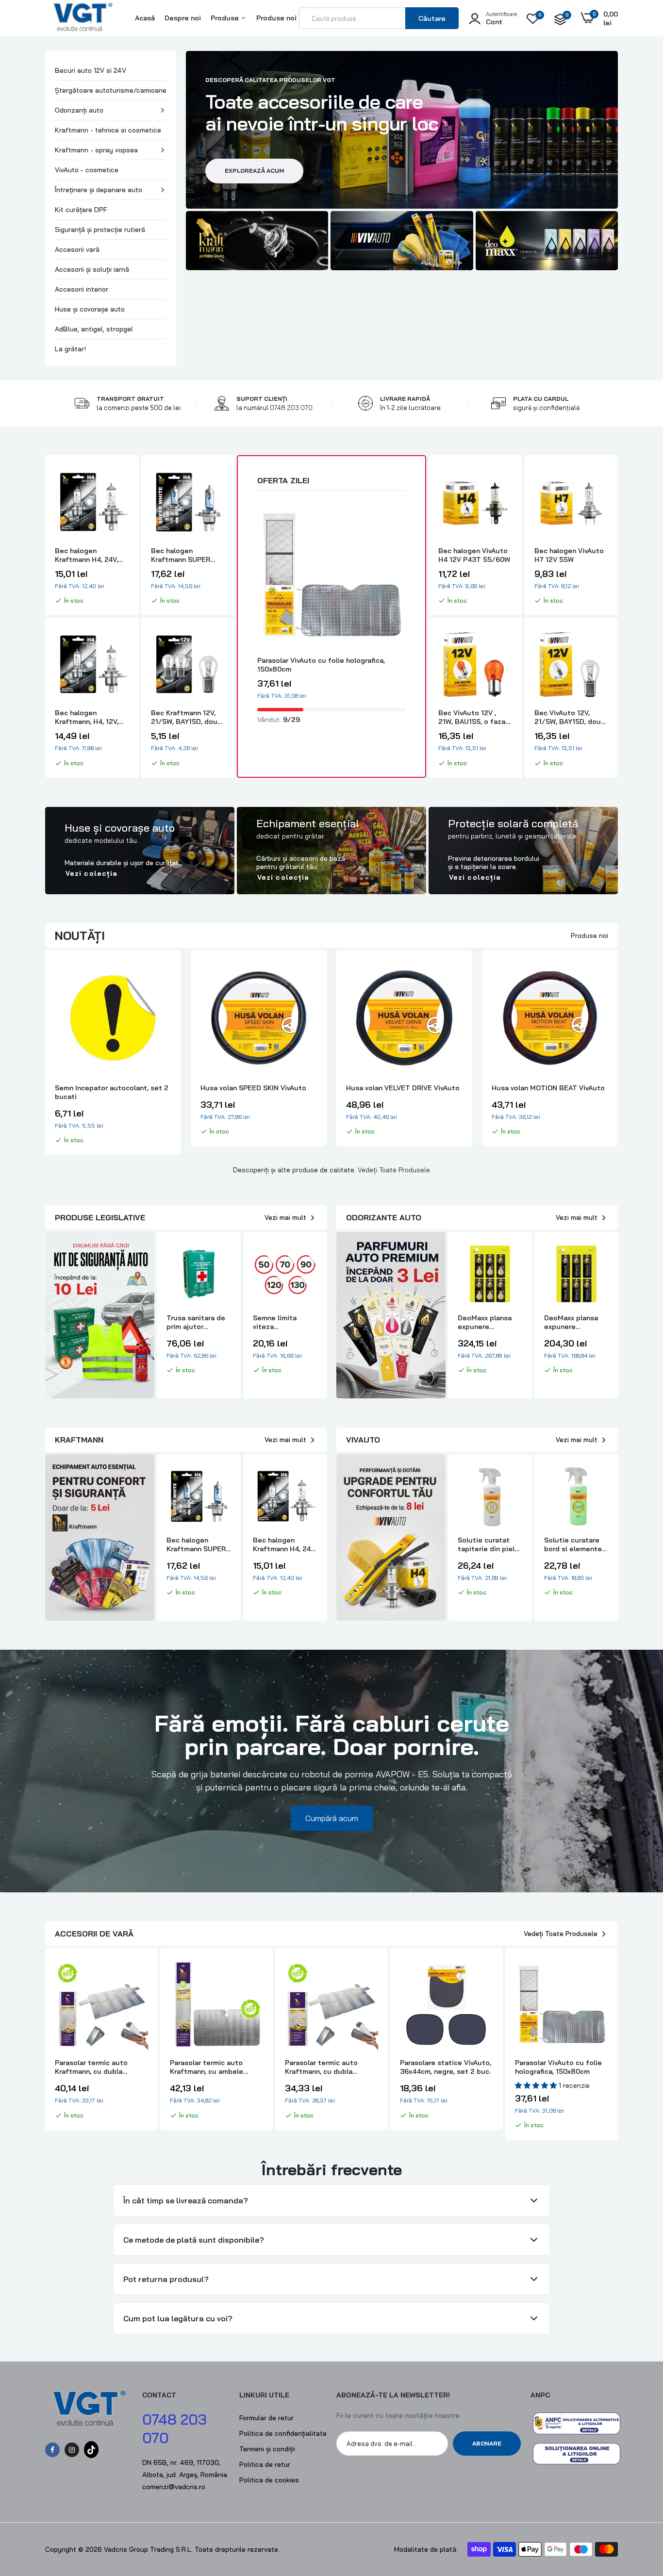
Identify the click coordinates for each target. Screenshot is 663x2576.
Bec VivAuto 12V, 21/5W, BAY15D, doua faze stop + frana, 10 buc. (570, 717)
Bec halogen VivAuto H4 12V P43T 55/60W (474, 555)
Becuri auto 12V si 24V (91, 70)
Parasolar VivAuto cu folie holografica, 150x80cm (321, 665)
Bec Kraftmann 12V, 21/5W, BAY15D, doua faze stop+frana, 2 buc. (186, 717)
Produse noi (276, 18)
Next (618, 1057)
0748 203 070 (291, 408)
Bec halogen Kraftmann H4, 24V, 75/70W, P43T (86, 555)
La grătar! (70, 349)
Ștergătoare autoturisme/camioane (111, 90)
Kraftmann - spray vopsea (96, 150)
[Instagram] (72, 2450)
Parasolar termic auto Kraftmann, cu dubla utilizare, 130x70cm (321, 2067)
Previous (45, 1057)
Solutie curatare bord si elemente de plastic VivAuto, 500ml (576, 1544)
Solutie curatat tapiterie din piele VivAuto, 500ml (488, 1544)
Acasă (145, 18)
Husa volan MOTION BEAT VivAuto (403, 1088)
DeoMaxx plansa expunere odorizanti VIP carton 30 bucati (572, 1322)
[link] (257, 241)
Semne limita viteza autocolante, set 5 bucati (284, 1322)
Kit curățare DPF (81, 210)
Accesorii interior (82, 289)
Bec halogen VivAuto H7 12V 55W (569, 555)
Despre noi (183, 18)
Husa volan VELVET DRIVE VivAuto (257, 1088)
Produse (226, 18)
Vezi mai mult (285, 1217)
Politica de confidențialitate (283, 2433)
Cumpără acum (332, 1818)
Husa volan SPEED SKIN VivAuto (108, 1088)
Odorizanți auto (79, 110)
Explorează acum (254, 171)
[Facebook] (52, 2450)
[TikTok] (91, 2450)
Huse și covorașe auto (90, 309)
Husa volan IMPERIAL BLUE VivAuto (536, 1092)
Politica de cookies (269, 2480)
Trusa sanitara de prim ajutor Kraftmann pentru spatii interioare (196, 1322)
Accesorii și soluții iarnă (92, 269)
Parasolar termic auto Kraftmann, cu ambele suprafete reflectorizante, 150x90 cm (215, 2067)
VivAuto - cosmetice (87, 170)
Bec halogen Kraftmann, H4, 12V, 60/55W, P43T (87, 717)
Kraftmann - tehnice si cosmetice (108, 130)
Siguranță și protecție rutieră (100, 230)
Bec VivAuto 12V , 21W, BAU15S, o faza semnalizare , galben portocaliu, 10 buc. (472, 717)
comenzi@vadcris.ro (174, 2487)
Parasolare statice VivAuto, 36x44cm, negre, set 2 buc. (446, 2067)
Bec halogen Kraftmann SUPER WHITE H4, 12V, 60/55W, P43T (181, 555)
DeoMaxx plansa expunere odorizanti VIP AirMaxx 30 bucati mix (488, 1322)
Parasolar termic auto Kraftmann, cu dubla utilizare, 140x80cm (91, 2067)
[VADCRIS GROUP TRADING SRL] (83, 27)
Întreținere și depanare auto (99, 190)
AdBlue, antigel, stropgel (94, 329)
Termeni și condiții (267, 2449)
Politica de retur (265, 2464)
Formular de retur (266, 2418)
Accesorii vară (77, 249)
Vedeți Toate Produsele (394, 1170)
